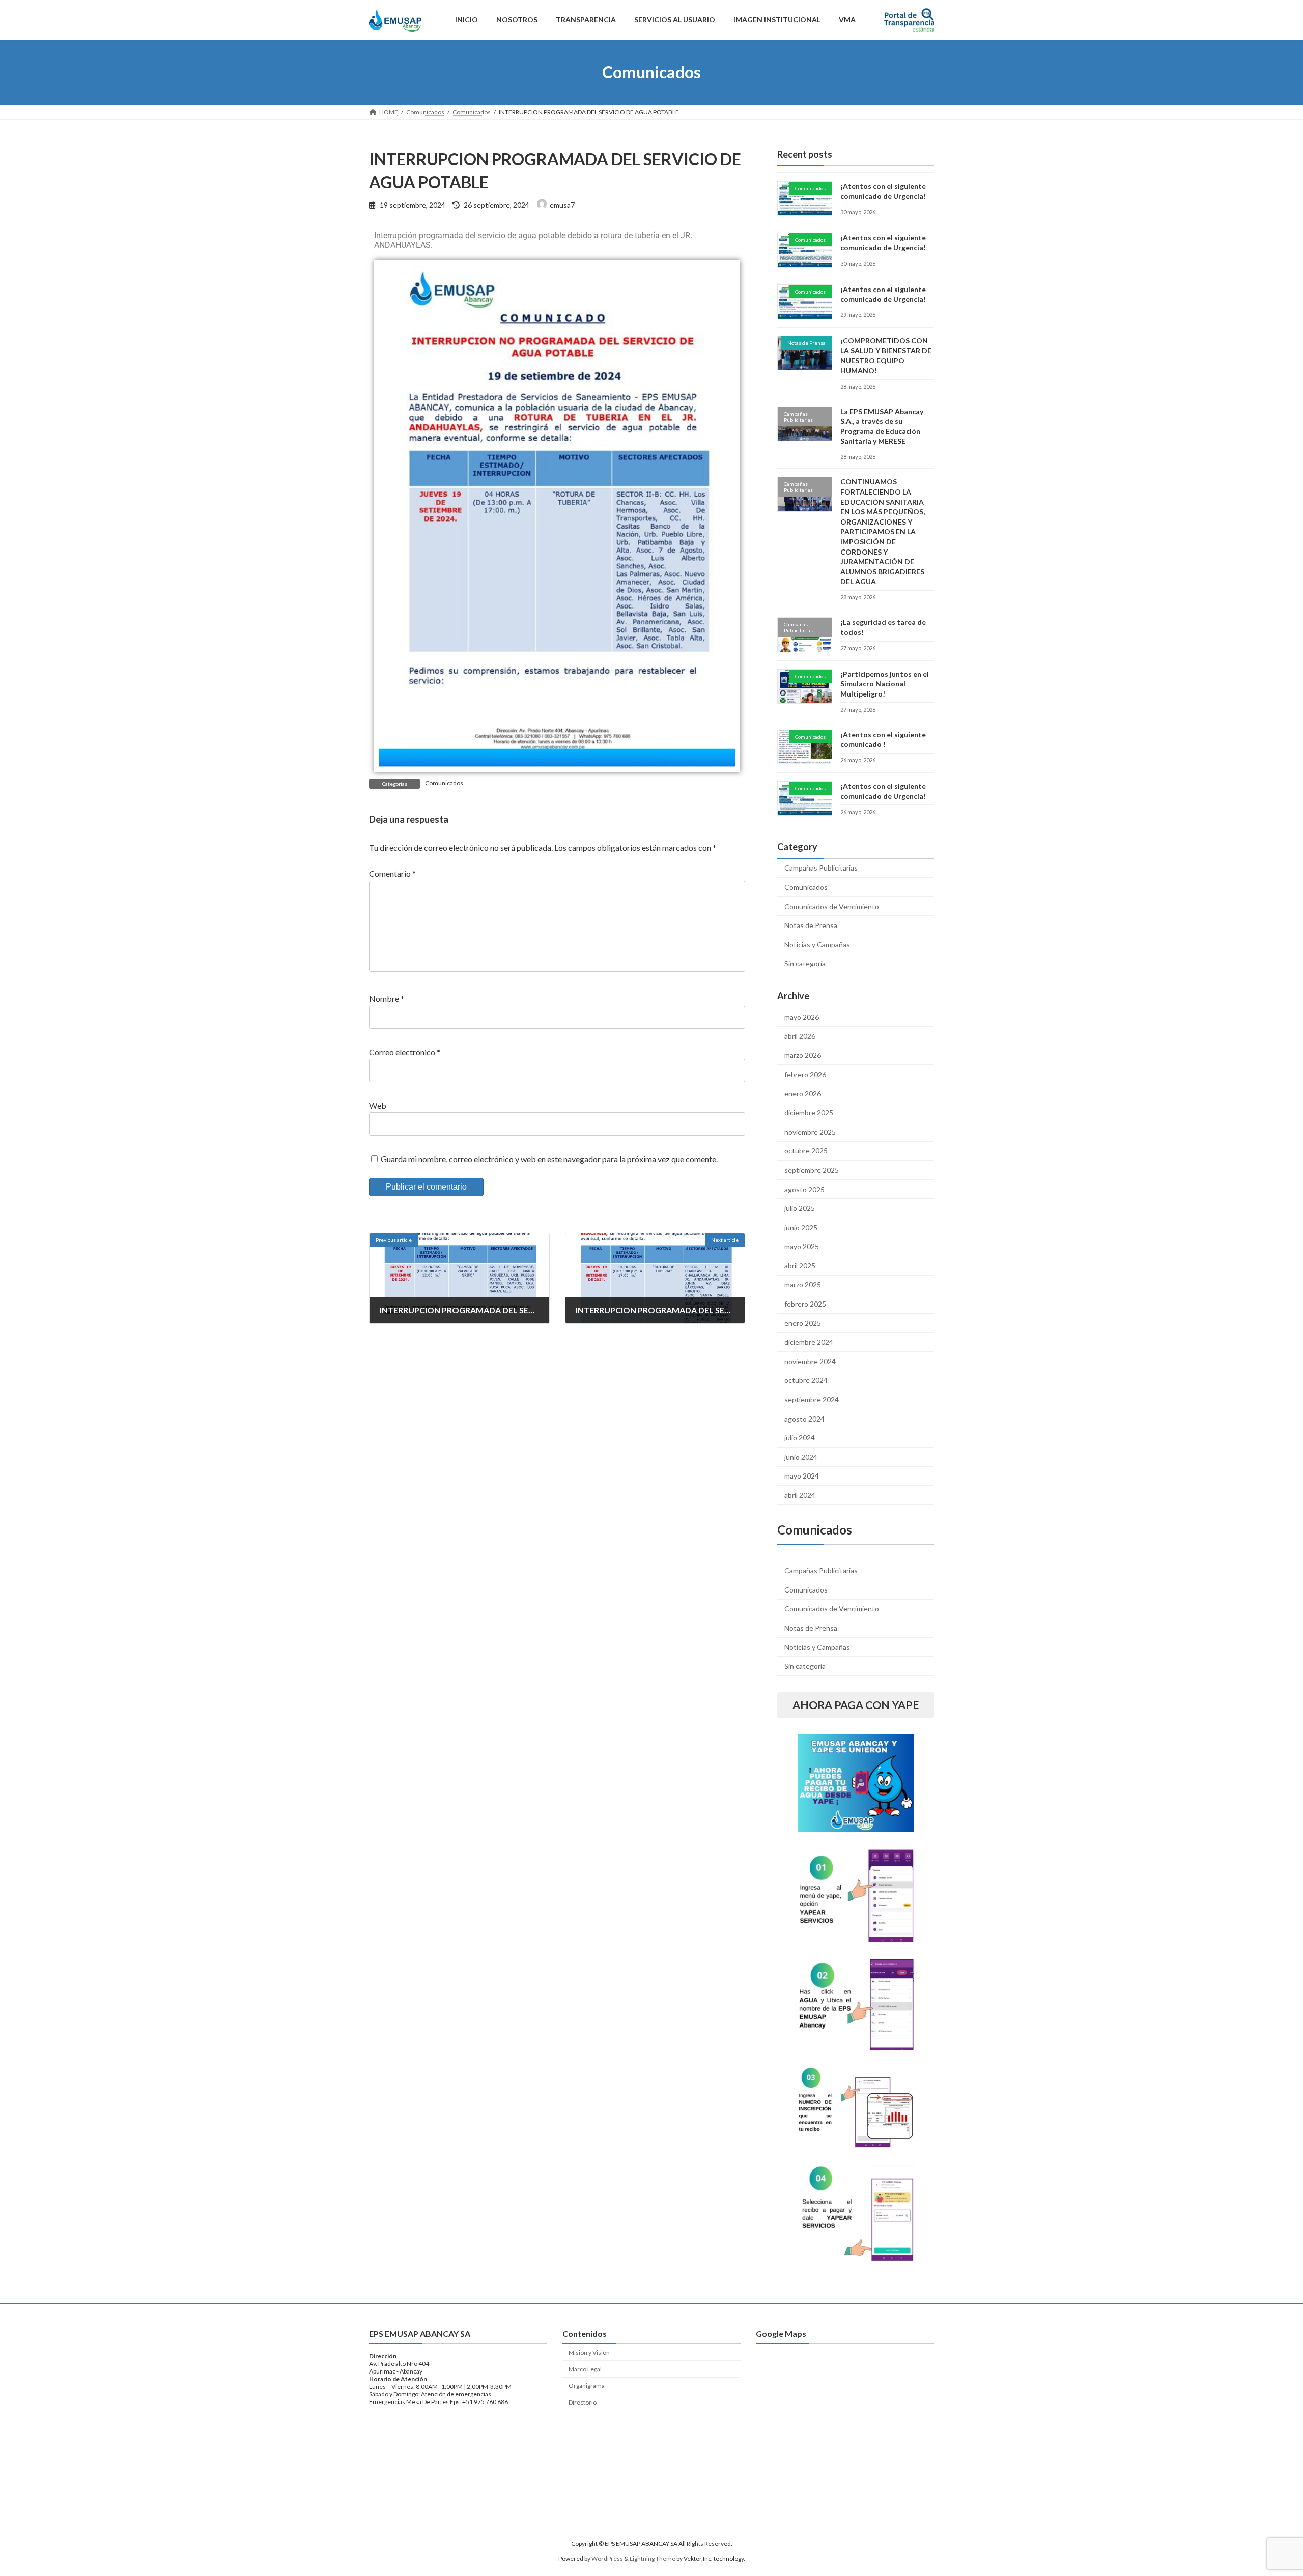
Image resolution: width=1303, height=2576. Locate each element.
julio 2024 (800, 1438)
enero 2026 (803, 1094)
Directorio (583, 2402)
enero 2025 (803, 1323)
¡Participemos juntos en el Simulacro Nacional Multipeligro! (885, 684)
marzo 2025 (803, 1284)
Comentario (392, 874)
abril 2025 (800, 1266)
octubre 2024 (806, 1380)
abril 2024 (800, 1495)
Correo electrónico (405, 1052)
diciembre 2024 (809, 1342)
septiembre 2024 (812, 1399)
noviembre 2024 (810, 1361)
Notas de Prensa (811, 925)
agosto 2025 (804, 1189)
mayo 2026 (802, 1017)
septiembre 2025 (812, 1170)
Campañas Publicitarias (821, 868)
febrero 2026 (805, 1074)
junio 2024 (801, 1457)
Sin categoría (805, 963)
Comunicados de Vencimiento (832, 906)
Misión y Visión (589, 2352)
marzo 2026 (803, 1055)
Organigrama (587, 2385)
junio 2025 (801, 1227)
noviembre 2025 (810, 1132)
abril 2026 (800, 1036)
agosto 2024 (804, 1419)
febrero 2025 (805, 1304)
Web (378, 1105)
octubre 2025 (806, 1151)
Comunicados (444, 783)
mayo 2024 (802, 1476)
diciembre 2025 (809, 1112)
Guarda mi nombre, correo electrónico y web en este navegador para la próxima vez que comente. (549, 1159)
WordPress (607, 2558)
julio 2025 (800, 1208)
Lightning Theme (653, 2558)
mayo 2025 (802, 1246)
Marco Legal (585, 2369)
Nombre (387, 999)
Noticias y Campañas (817, 945)
